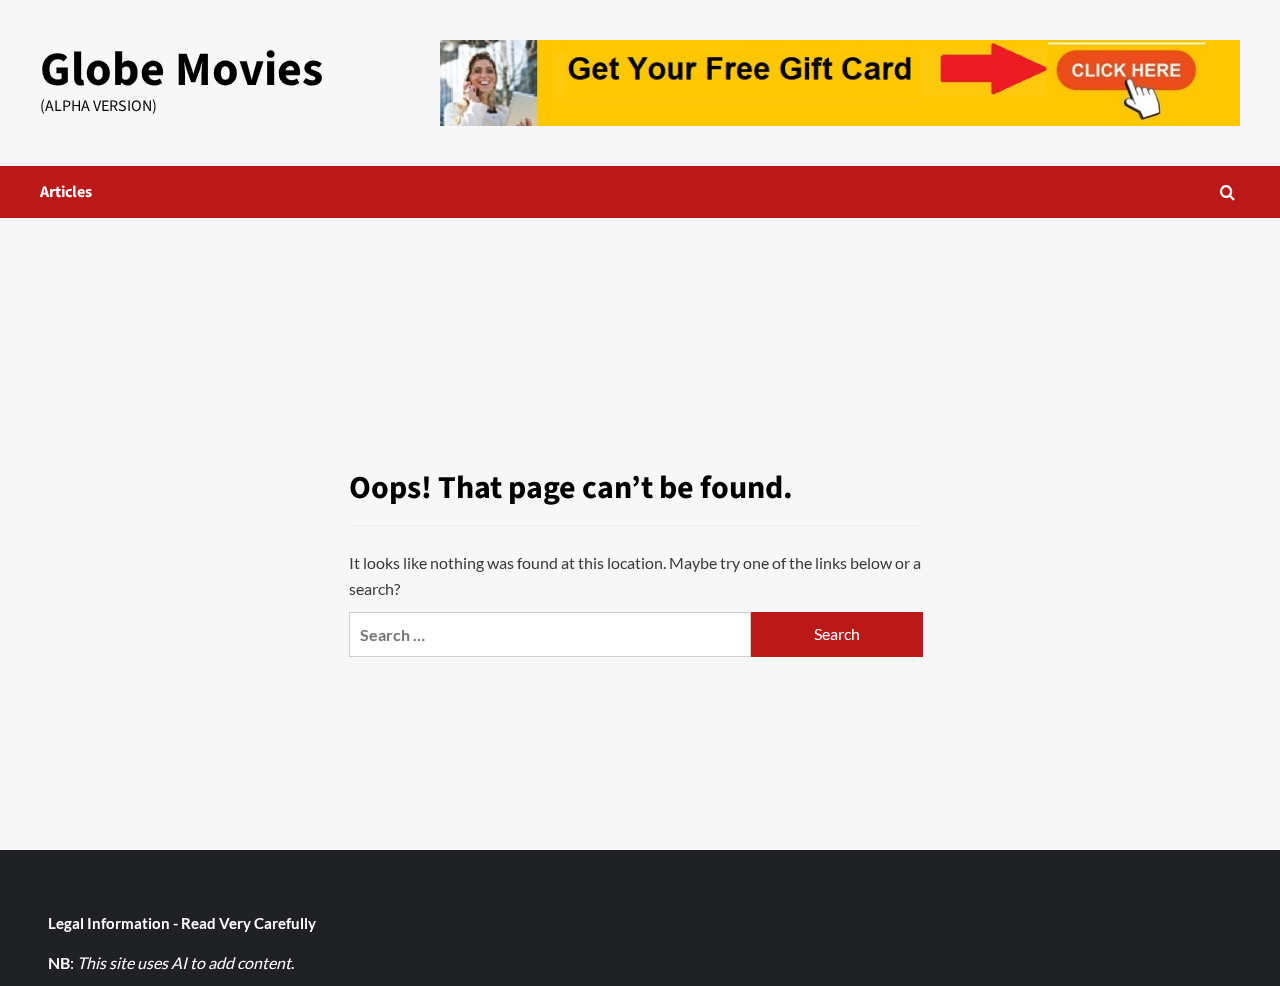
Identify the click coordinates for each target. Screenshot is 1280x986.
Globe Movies (181, 70)
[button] (1227, 192)
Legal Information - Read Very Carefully (182, 923)
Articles (66, 192)
